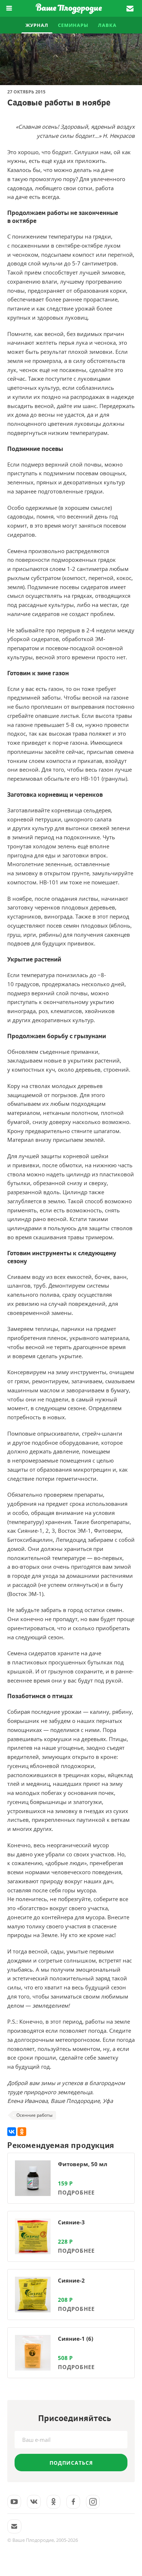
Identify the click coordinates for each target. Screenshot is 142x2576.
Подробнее (76, 2192)
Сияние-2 (71, 2280)
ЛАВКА (107, 25)
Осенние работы (34, 2115)
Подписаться (71, 2463)
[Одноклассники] (22, 2132)
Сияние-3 (71, 2222)
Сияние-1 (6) (76, 2339)
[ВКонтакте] (12, 2132)
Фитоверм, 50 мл (83, 2164)
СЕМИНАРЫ (73, 25)
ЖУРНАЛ (37, 25)
